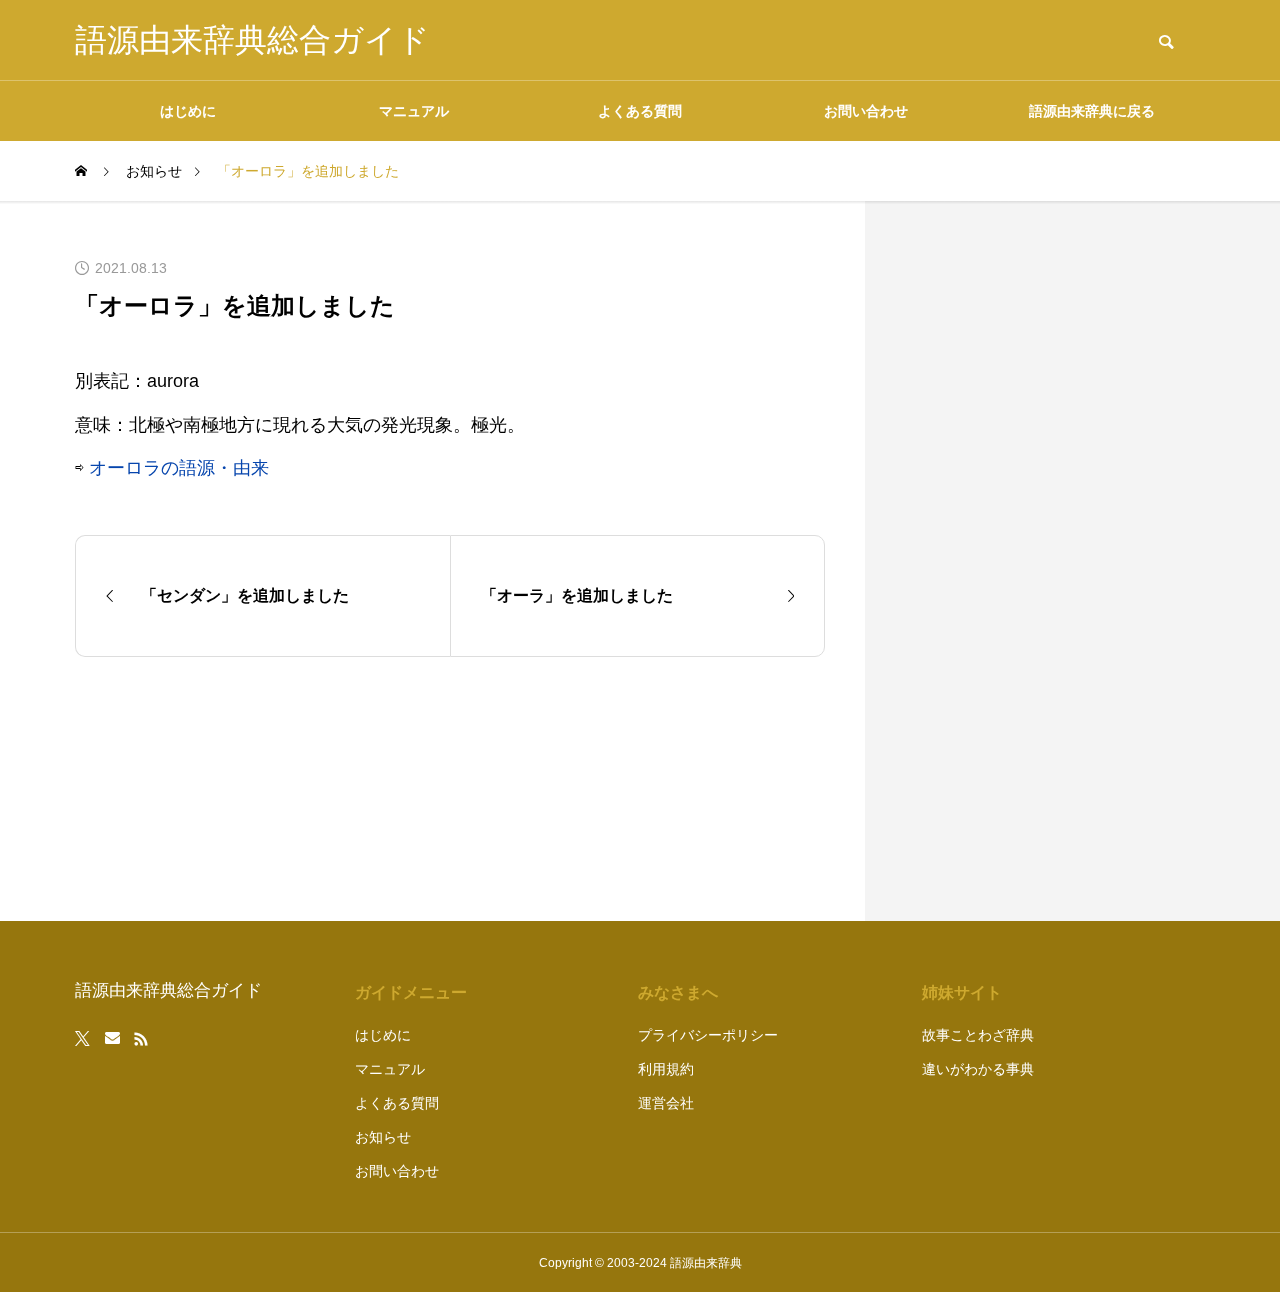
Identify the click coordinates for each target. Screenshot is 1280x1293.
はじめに (188, 111)
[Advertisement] (1055, 561)
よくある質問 (640, 111)
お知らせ (383, 1137)
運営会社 (666, 1103)
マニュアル (414, 111)
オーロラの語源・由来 (179, 468)
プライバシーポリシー (708, 1035)
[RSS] (141, 1039)
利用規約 (666, 1069)
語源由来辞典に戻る (1092, 111)
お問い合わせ (866, 111)
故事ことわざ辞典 (978, 1035)
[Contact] (112, 1039)
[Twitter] (83, 1039)
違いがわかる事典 (978, 1069)
